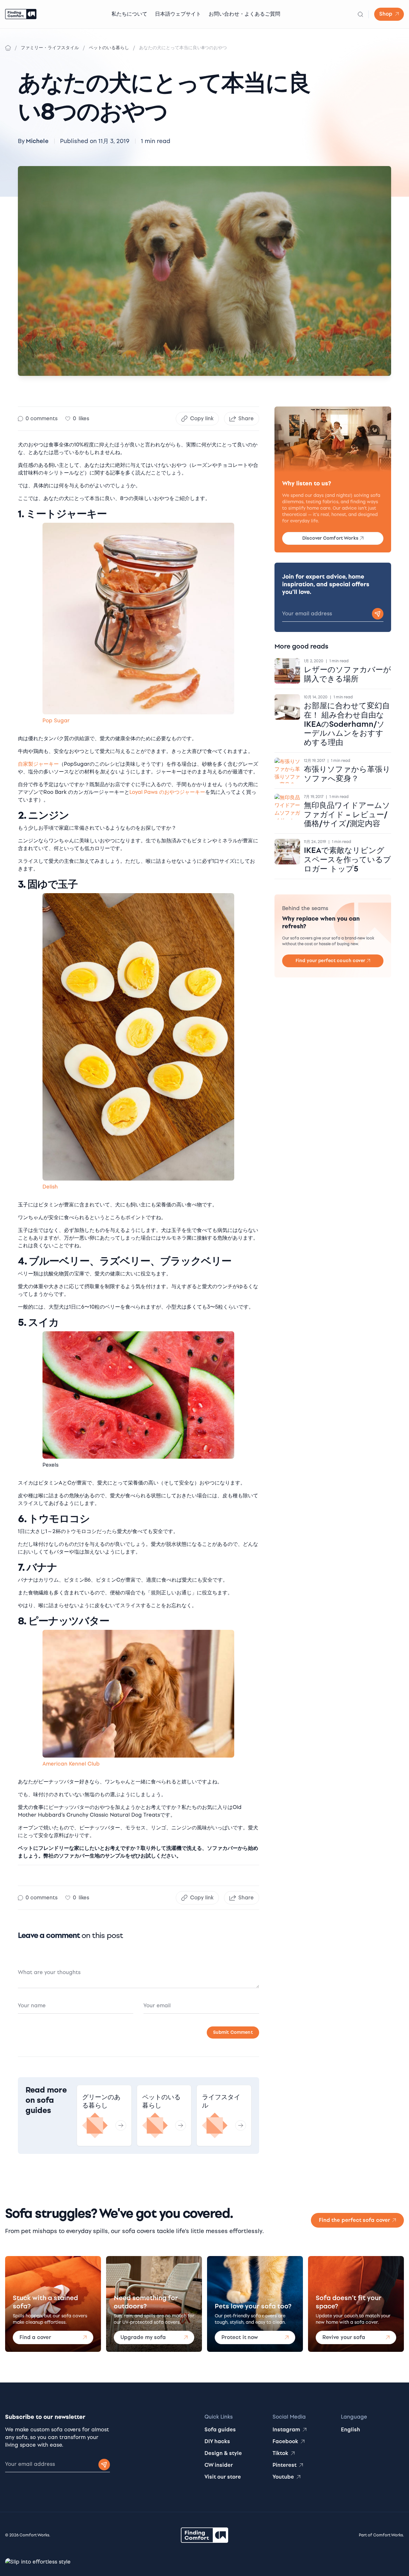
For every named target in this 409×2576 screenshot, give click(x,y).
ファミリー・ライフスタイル (50, 48)
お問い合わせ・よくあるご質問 (244, 14)
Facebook (285, 2441)
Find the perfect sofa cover (355, 2220)
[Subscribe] (378, 614)
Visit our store (223, 2477)
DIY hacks (217, 2441)
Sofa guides (220, 2430)
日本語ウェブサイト (178, 14)
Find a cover (35, 2337)
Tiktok (280, 2453)
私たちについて (129, 14)
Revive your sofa (344, 2337)
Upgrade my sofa (143, 2337)
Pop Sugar (56, 721)
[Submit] (104, 2465)
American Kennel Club (71, 1764)
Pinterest (285, 2465)
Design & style (223, 2453)
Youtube (283, 2477)
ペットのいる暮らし (109, 48)
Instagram (286, 2430)
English (351, 2430)
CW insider (219, 2465)
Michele (37, 141)
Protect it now (240, 2337)
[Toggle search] (360, 14)
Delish (50, 1187)
